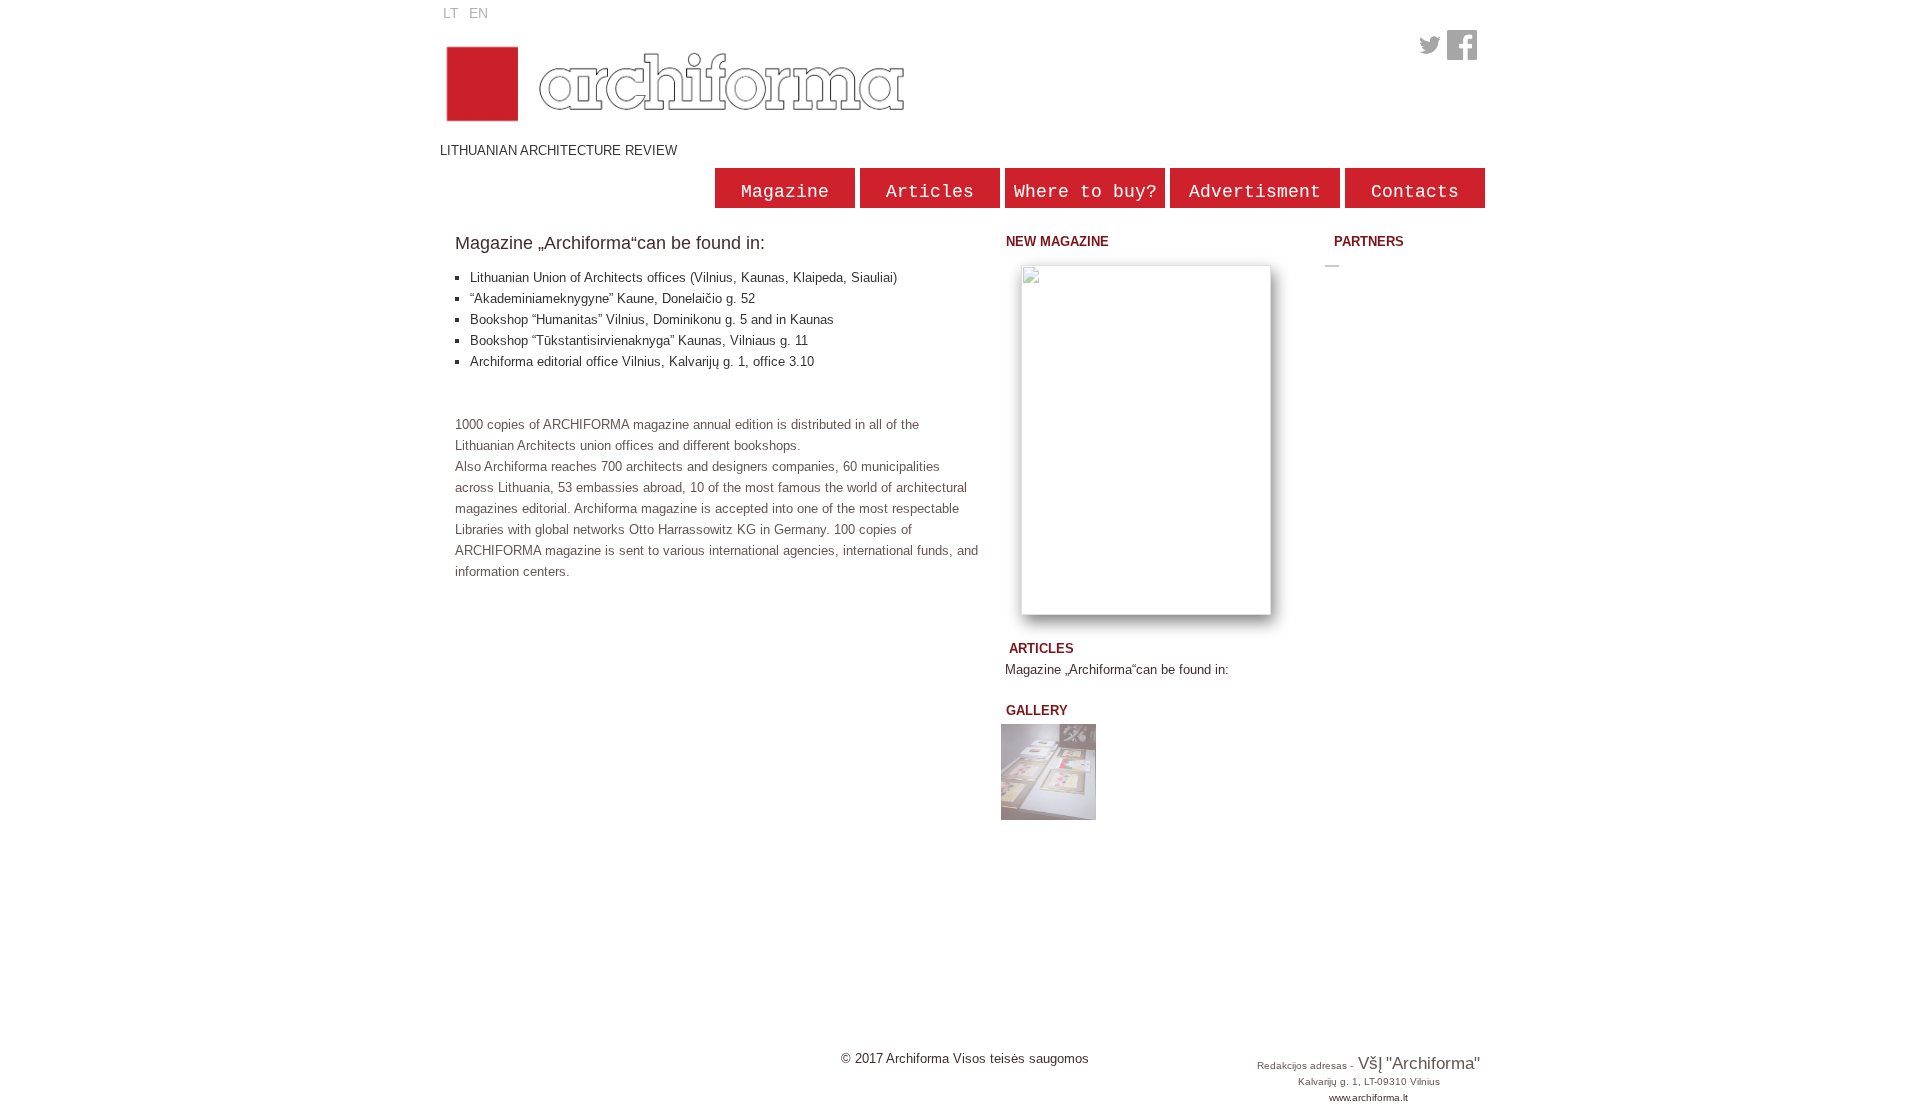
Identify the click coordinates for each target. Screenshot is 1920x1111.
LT (451, 13)
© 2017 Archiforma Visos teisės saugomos (965, 1058)
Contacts (1415, 192)
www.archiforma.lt (1368, 1097)
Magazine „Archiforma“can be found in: (1117, 669)
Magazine (785, 192)
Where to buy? (1085, 192)
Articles (930, 192)
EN (478, 13)
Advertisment (1255, 192)
